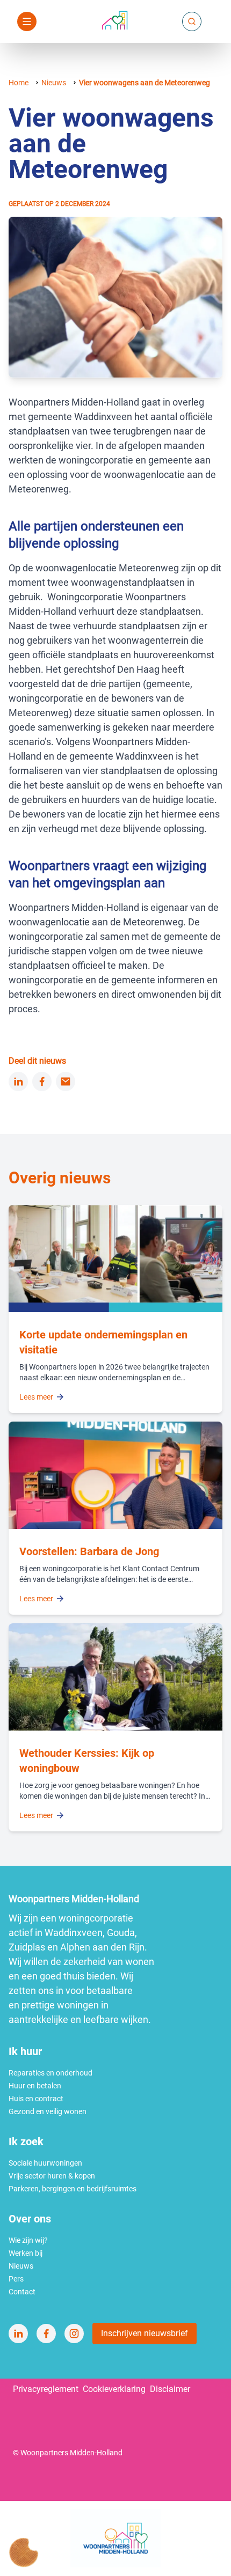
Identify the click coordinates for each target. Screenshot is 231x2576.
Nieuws (54, 83)
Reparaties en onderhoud (50, 2073)
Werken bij (26, 2253)
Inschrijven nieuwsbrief (145, 2333)
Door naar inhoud (100, 15)
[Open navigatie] (27, 21)
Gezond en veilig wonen (48, 2111)
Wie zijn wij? (28, 2240)
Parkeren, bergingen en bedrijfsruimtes (73, 2189)
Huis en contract (36, 2099)
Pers (16, 2279)
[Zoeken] (192, 21)
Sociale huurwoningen (45, 2163)
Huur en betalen (35, 2086)
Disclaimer (170, 2389)
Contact (22, 2292)
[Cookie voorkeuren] (24, 2552)
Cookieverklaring (114, 2389)
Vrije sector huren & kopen (52, 2176)
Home (19, 83)
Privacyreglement (46, 2389)
